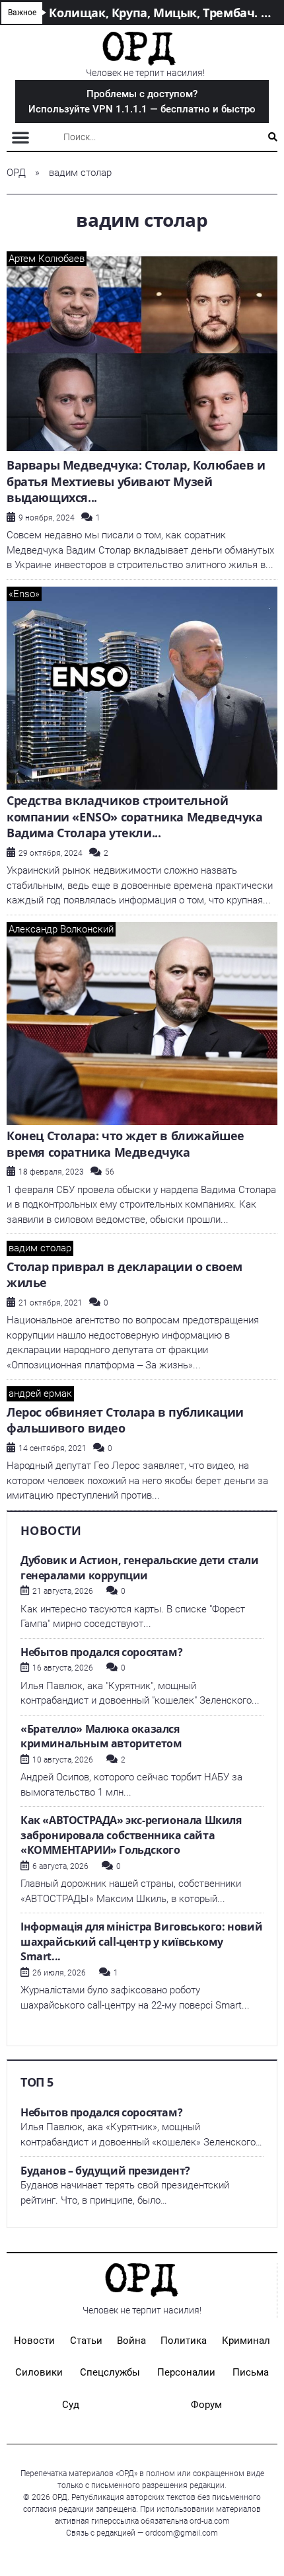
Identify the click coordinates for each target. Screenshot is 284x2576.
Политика (184, 2341)
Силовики (39, 2372)
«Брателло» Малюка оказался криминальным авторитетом (101, 1736)
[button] (20, 137)
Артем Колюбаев (47, 259)
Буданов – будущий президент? (105, 2171)
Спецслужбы (110, 2372)
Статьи (86, 2341)
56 (110, 1172)
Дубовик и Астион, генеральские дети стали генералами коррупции (140, 1568)
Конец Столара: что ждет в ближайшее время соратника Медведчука (125, 1144)
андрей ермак (40, 1393)
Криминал (246, 2341)
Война (131, 2341)
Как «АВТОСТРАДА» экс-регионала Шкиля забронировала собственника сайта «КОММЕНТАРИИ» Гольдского (131, 1835)
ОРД (16, 173)
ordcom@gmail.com (182, 2533)
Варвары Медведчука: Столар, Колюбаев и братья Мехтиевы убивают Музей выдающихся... (136, 481)
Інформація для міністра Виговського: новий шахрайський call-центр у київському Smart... (141, 1941)
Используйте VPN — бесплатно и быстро (142, 102)
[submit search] (273, 137)
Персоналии (186, 2372)
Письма (251, 2372)
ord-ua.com (210, 2521)
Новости (34, 2341)
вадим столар (40, 1248)
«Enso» (24, 594)
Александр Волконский (61, 929)
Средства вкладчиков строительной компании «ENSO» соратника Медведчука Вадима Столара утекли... (135, 816)
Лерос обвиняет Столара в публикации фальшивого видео (125, 1420)
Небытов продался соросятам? (101, 1652)
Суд (71, 2405)
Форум (206, 2405)
